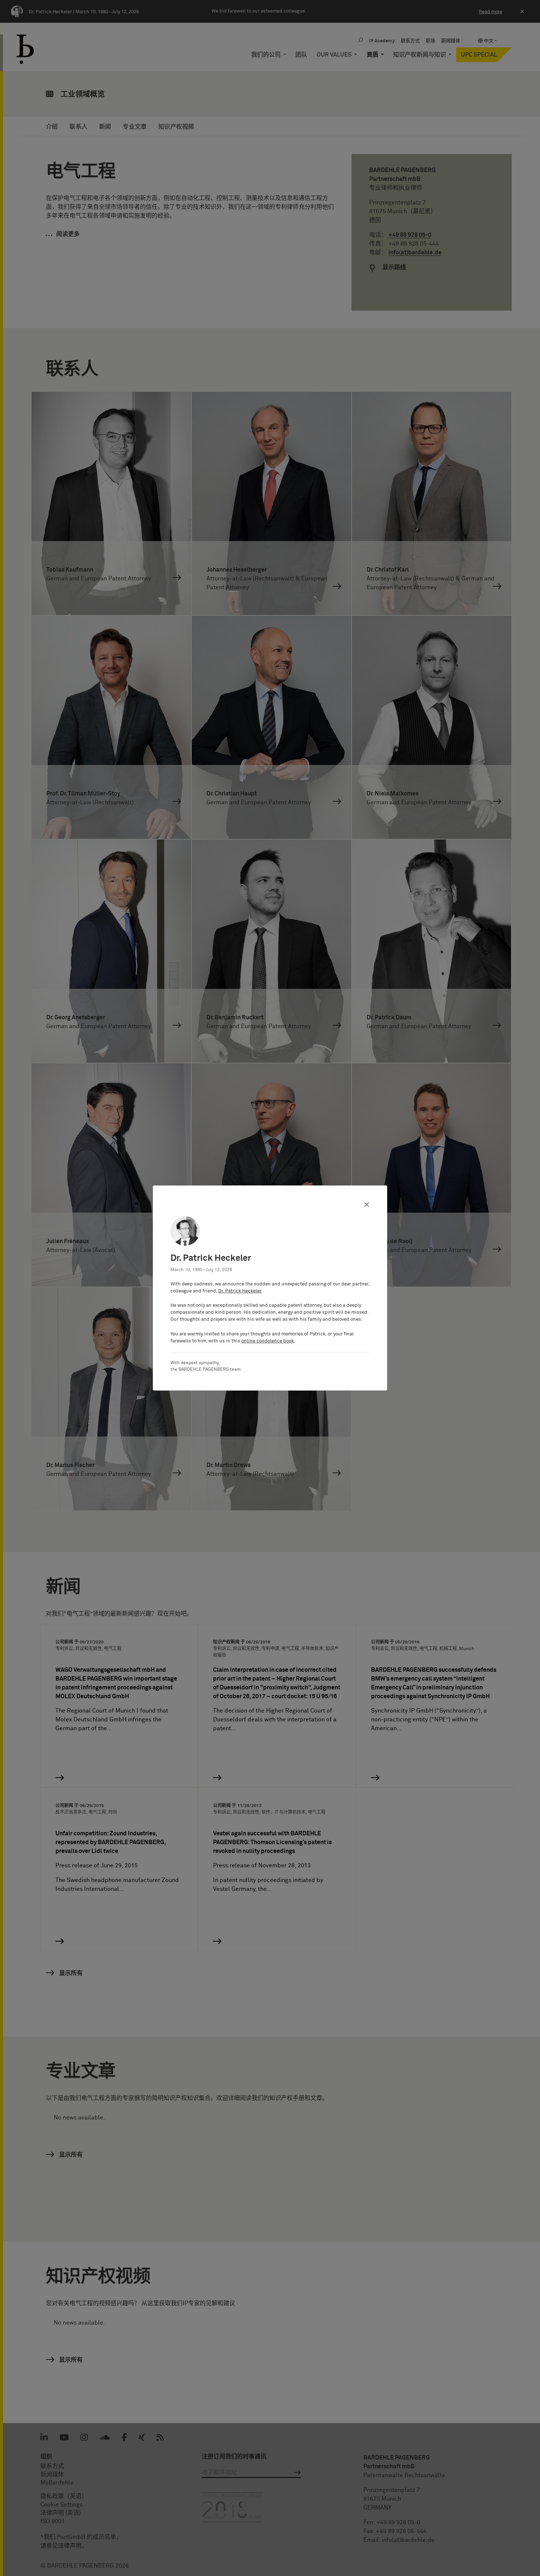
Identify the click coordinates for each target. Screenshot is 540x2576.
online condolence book (268, 1341)
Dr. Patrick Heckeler (240, 1291)
